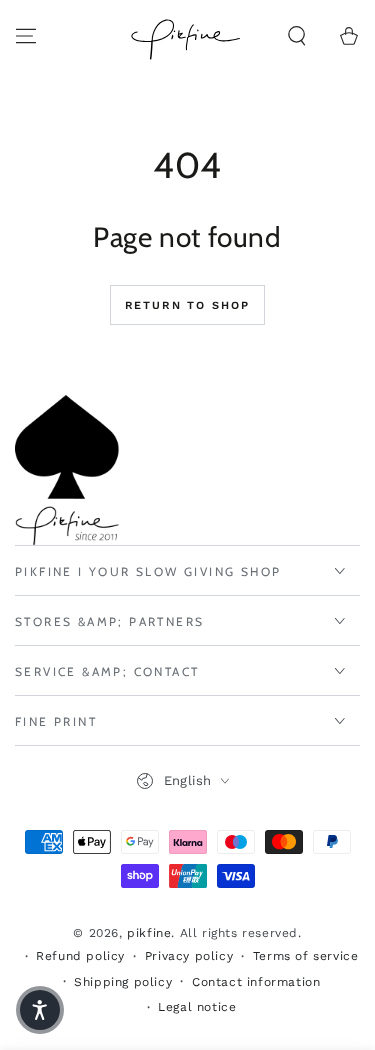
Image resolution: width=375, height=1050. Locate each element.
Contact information (256, 982)
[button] (297, 36)
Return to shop (188, 305)
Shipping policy (123, 982)
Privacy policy (189, 956)
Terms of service (306, 956)
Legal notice (197, 1007)
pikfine (149, 933)
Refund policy (80, 956)
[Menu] (26, 36)
